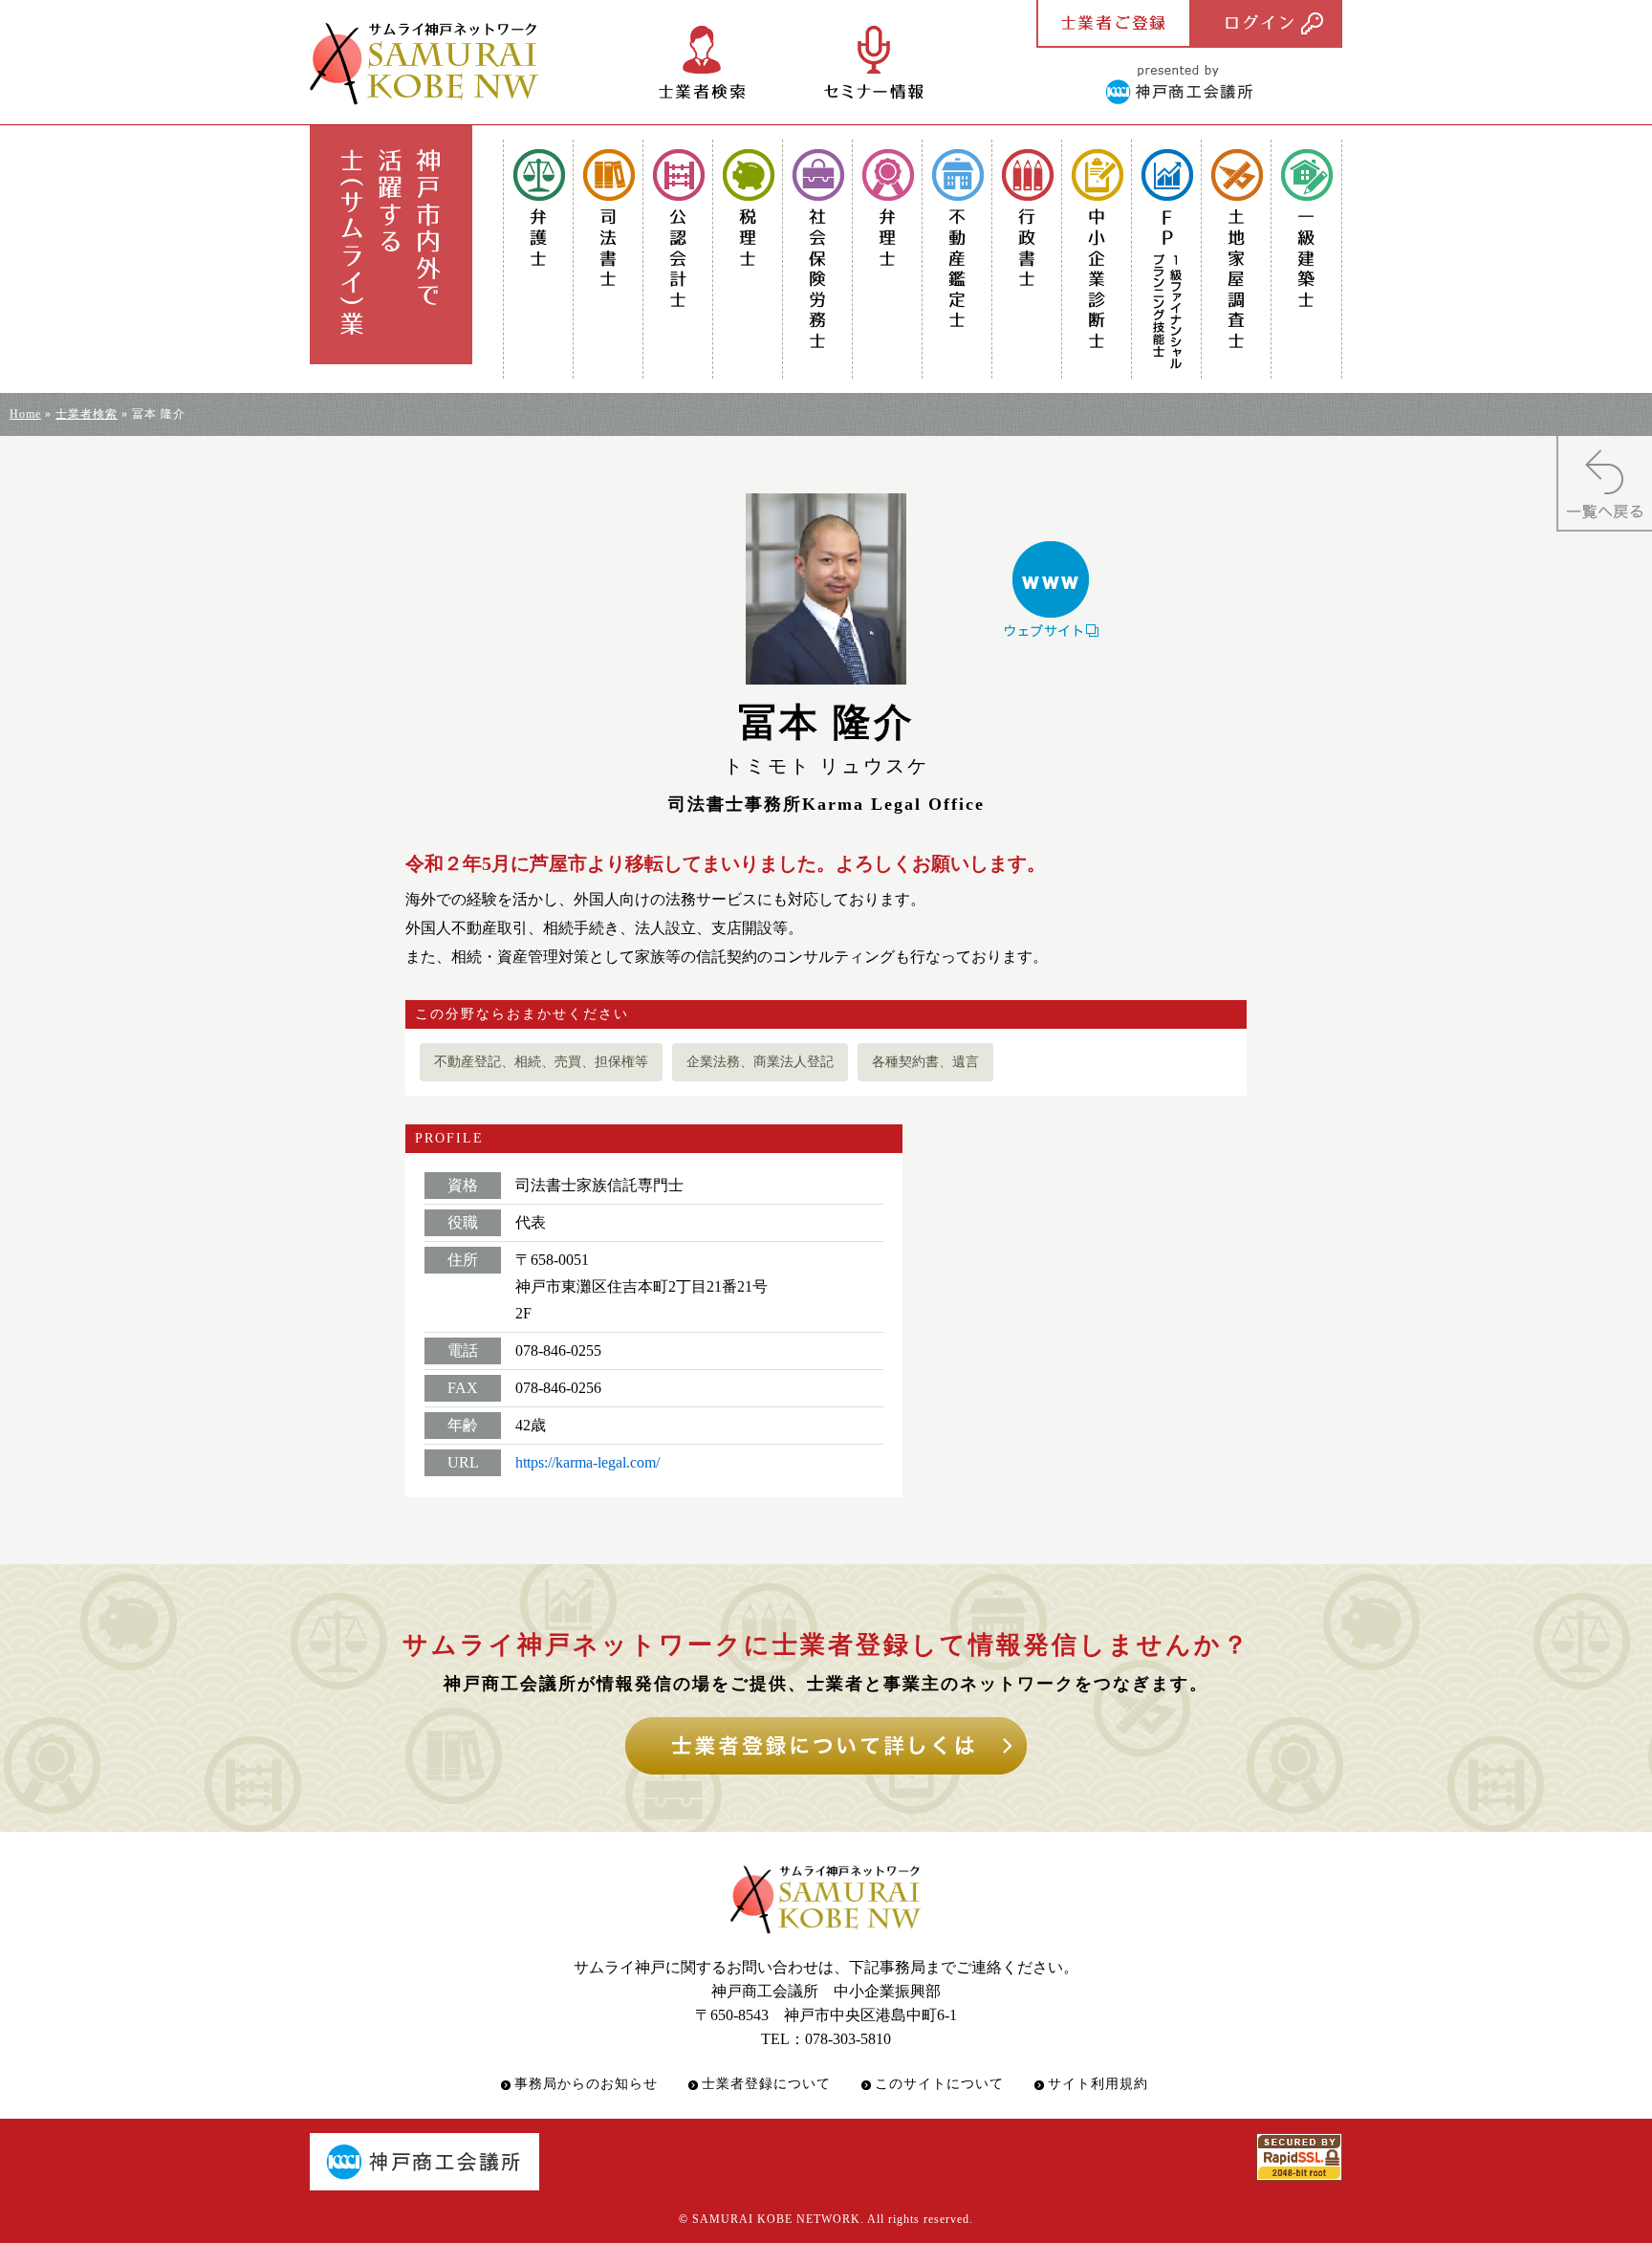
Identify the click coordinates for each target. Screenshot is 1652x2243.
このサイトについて (939, 2084)
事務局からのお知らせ (586, 2084)
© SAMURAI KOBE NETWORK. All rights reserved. (826, 2219)
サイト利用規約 (1098, 2084)
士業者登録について (766, 2084)
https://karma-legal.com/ (587, 1462)
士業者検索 (87, 414)
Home (25, 414)
